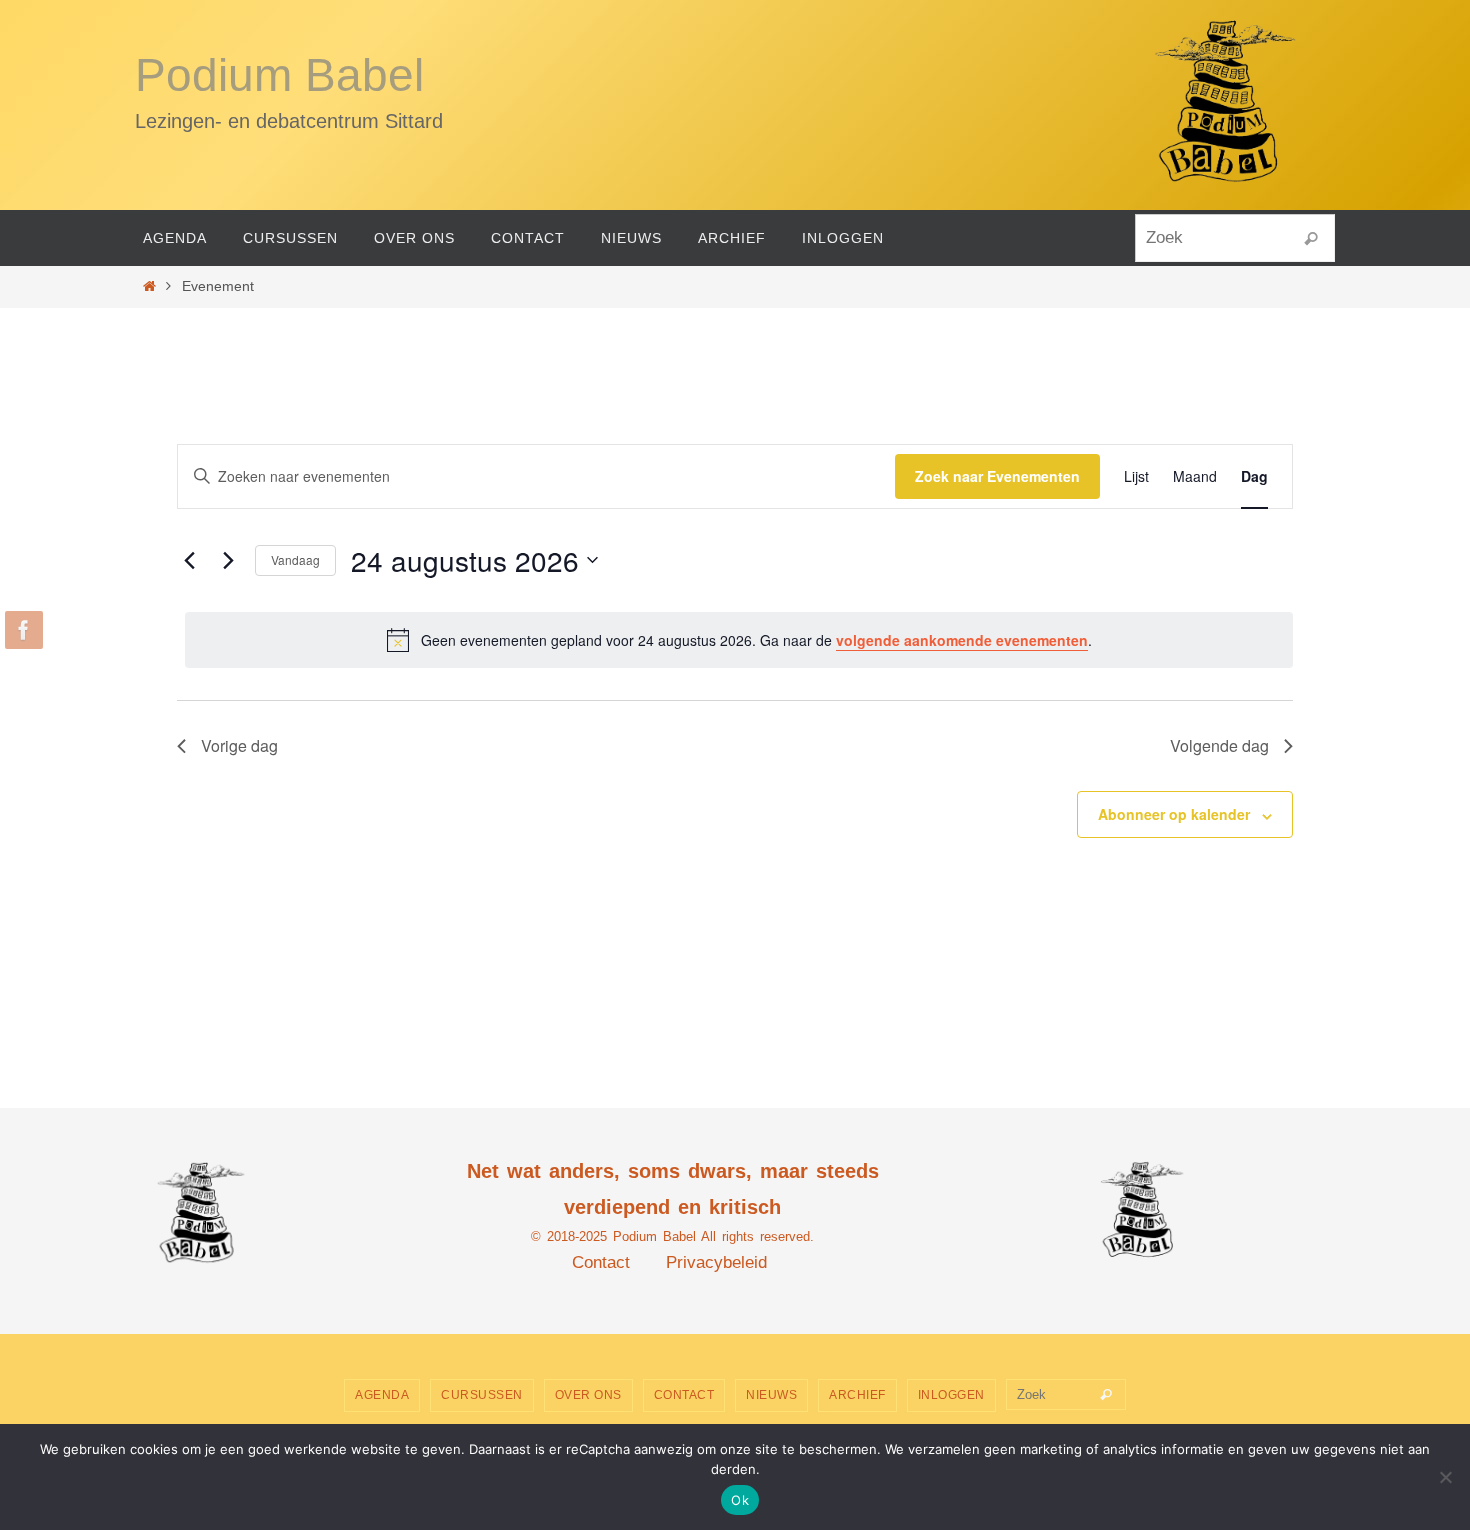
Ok (740, 1500)
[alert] (739, 640)
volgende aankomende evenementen (962, 640)
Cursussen (482, 1395)
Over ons (588, 1395)
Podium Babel (279, 75)
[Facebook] (21, 630)
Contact (601, 1262)
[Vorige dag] (189, 560)
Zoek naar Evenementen (997, 476)
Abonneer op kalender (1174, 814)
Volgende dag (1219, 745)
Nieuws (771, 1395)
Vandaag (295, 559)
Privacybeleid (716, 1262)
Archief (857, 1395)
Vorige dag (239, 745)
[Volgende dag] (228, 560)
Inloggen (951, 1395)
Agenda (382, 1395)
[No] (1445, 1477)
